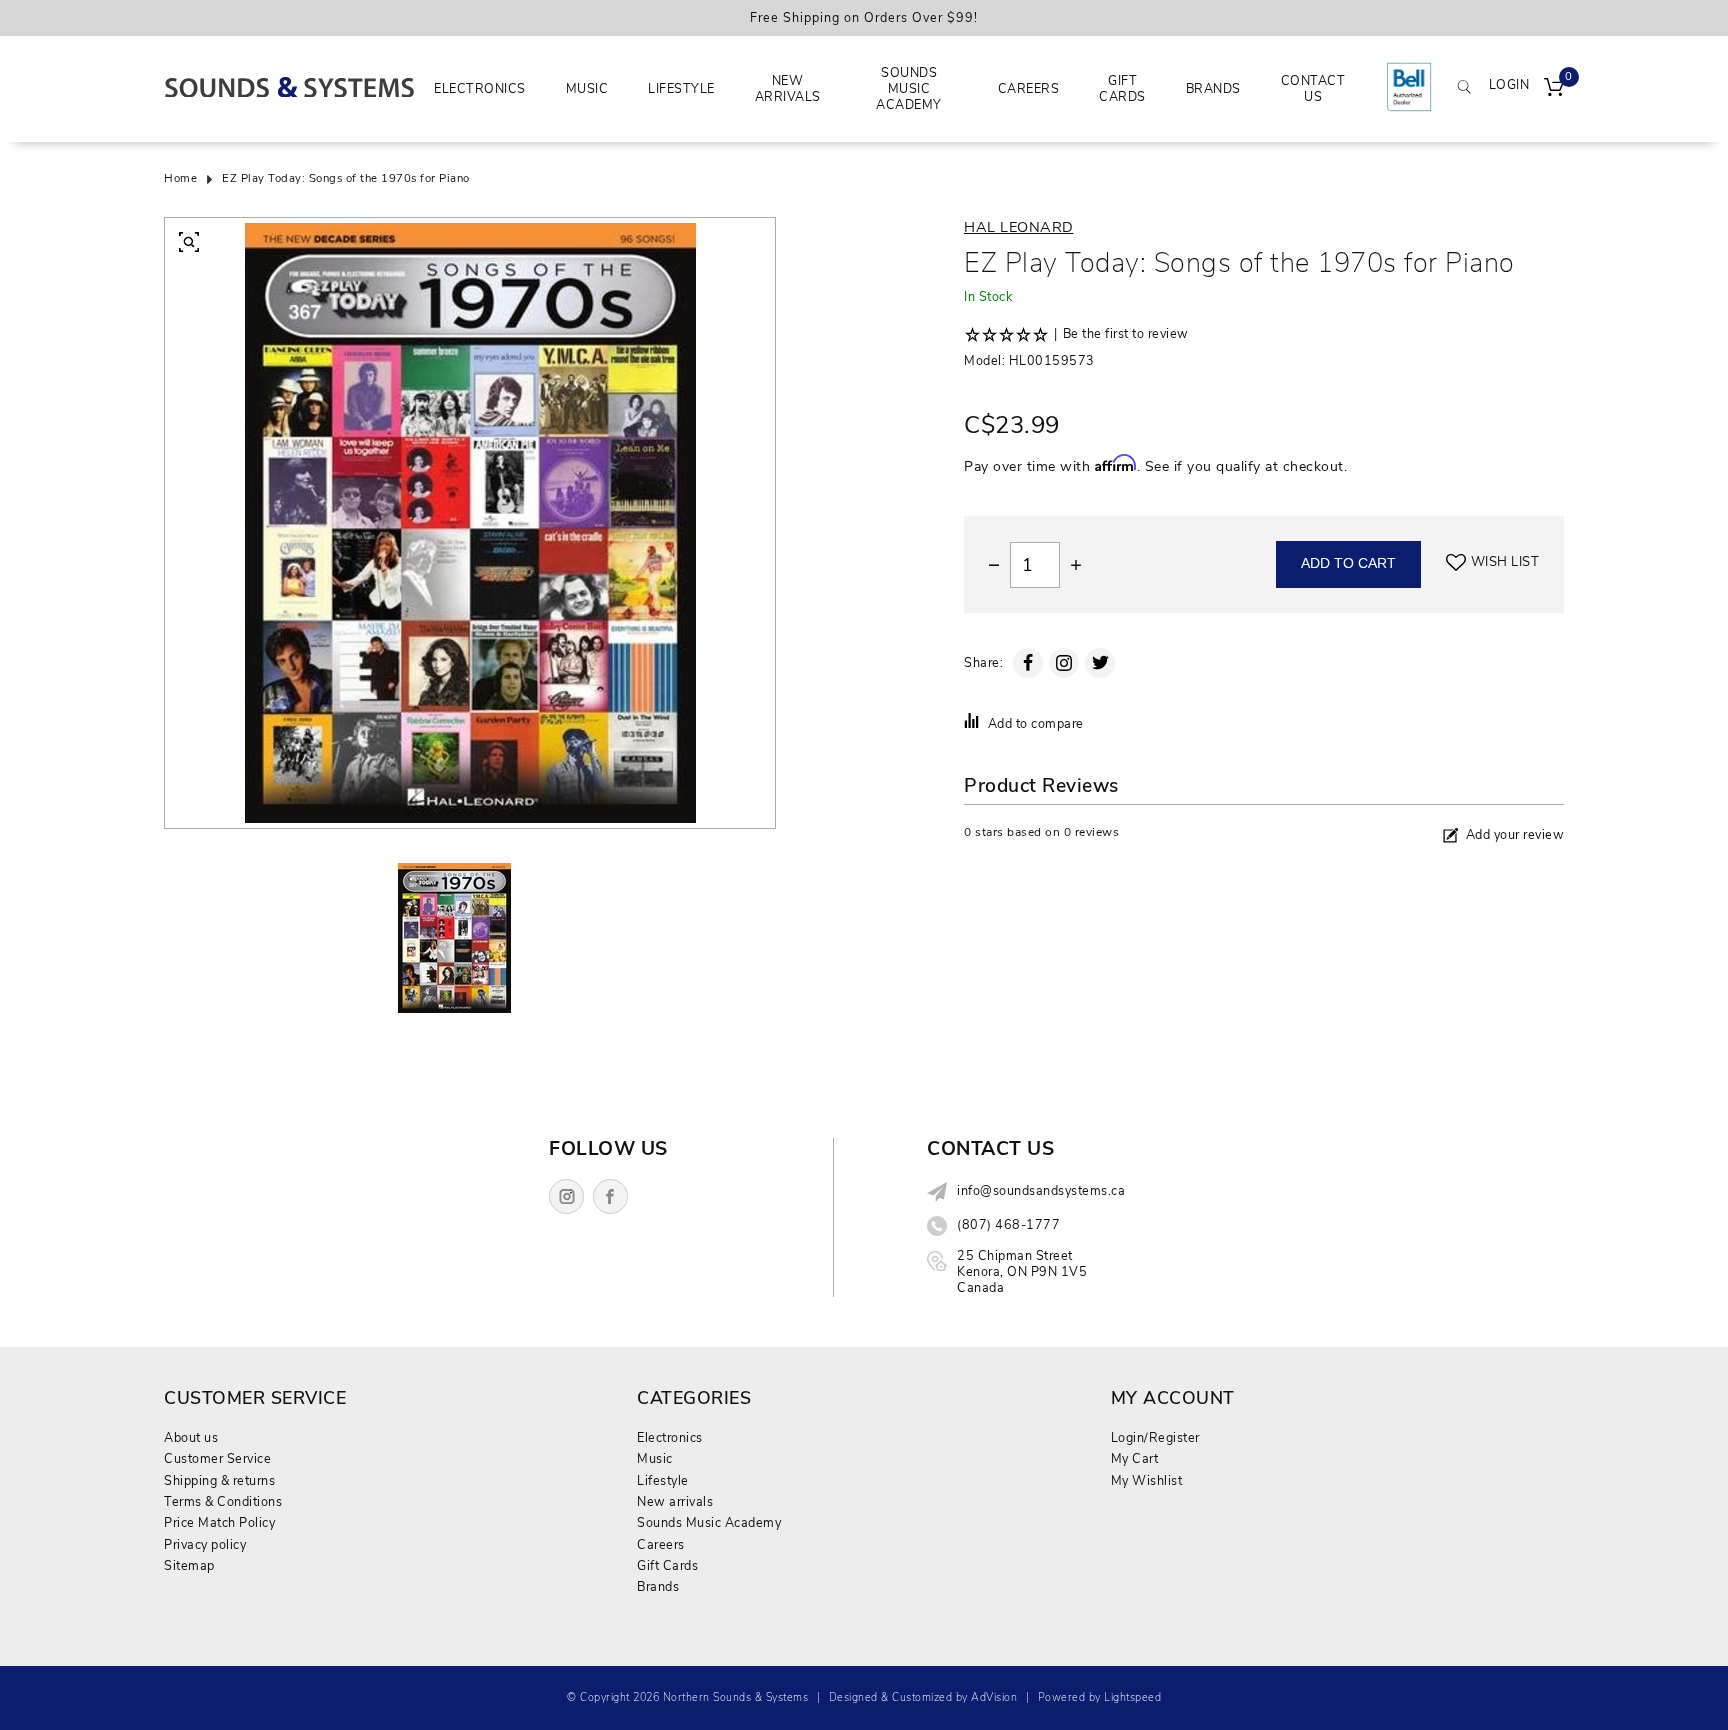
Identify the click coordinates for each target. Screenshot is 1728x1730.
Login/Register (1155, 1437)
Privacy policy (205, 1544)
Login (1509, 85)
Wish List (1505, 562)
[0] (1554, 89)
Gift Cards (1122, 88)
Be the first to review (1126, 334)
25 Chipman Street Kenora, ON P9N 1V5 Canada (1022, 1272)
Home (180, 179)
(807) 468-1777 (1008, 1225)
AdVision (994, 1697)
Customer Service (217, 1458)
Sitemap (189, 1565)
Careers (1029, 88)
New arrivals (788, 88)
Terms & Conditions (223, 1501)
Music (587, 88)
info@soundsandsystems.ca (1041, 1191)
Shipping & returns (219, 1480)
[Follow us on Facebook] (610, 1196)
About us (191, 1437)
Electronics (480, 88)
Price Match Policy (219, 1522)
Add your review (1515, 834)
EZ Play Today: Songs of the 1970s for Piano (346, 179)
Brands (1213, 88)
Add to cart (1348, 563)
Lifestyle (681, 88)
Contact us (1313, 88)
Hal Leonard (1019, 227)
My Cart (1135, 1458)
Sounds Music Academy (909, 89)
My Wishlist (1147, 1480)
